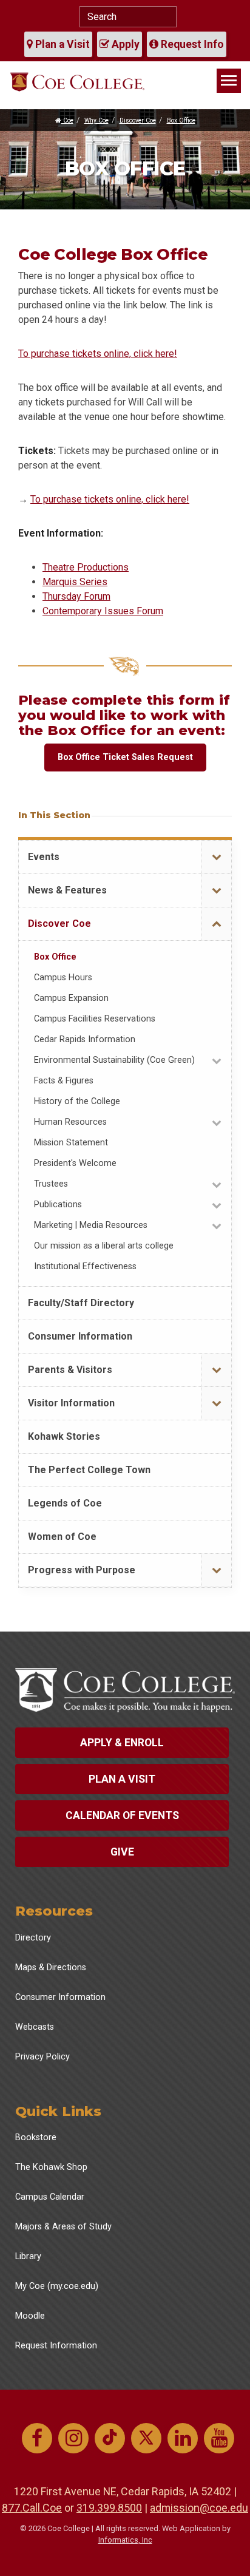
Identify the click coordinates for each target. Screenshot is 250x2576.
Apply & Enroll (122, 1743)
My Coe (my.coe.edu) (57, 2286)
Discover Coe (138, 120)
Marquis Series (75, 582)
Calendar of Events (122, 1815)
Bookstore (36, 2137)
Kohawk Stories (64, 1436)
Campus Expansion (71, 998)
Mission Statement (71, 1143)
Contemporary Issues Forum (103, 611)
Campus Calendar (50, 2197)
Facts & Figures (64, 1081)
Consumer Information (80, 1336)
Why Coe (96, 120)
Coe (67, 120)
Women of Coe (62, 1537)
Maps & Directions (51, 1968)
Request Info (191, 44)
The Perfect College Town (89, 1470)
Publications (58, 1205)
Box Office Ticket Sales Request (125, 757)
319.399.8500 (109, 2508)
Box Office (181, 120)
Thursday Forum (76, 596)
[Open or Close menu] (216, 857)
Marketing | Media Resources (91, 1225)
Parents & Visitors (70, 1370)
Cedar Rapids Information (85, 1039)
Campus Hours (63, 978)
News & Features (67, 890)
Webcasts (35, 2027)
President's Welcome (75, 1163)
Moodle (30, 2316)
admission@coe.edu (199, 2508)
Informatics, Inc (125, 2540)
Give (122, 1852)
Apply (124, 44)
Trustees (51, 1184)
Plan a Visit (61, 44)
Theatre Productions (86, 567)
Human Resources (70, 1122)
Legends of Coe (65, 1503)
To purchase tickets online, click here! (98, 354)
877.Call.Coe (32, 2508)
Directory (33, 1938)
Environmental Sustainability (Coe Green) (114, 1060)
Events (44, 857)
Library (28, 2256)
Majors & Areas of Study (63, 2227)
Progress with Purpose (82, 1570)
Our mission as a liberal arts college (104, 1246)
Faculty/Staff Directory (81, 1303)
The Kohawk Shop (51, 2167)
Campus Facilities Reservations (95, 1019)
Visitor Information (71, 1403)
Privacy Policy (42, 2057)
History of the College (77, 1101)
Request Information (56, 2346)
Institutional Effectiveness (85, 1266)
